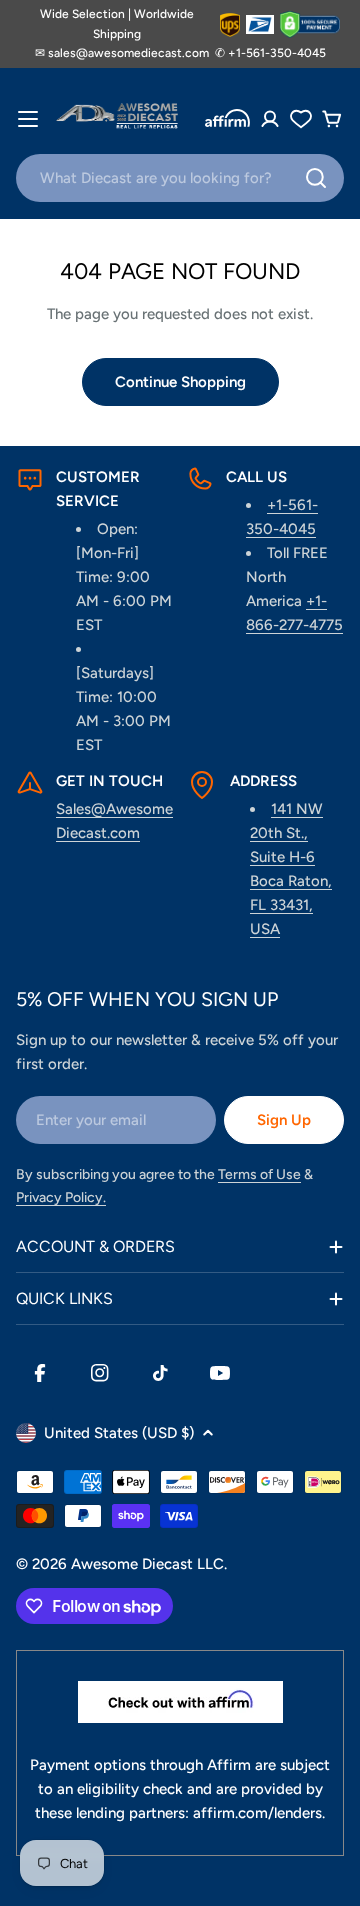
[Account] (270, 119)
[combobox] (180, 178)
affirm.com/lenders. (259, 1813)
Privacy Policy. (61, 1197)
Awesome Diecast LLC (147, 1564)
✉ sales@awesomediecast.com (122, 53)
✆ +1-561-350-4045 (270, 53)
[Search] (316, 178)
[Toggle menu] (28, 119)
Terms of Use (259, 1174)
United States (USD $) (119, 1433)
